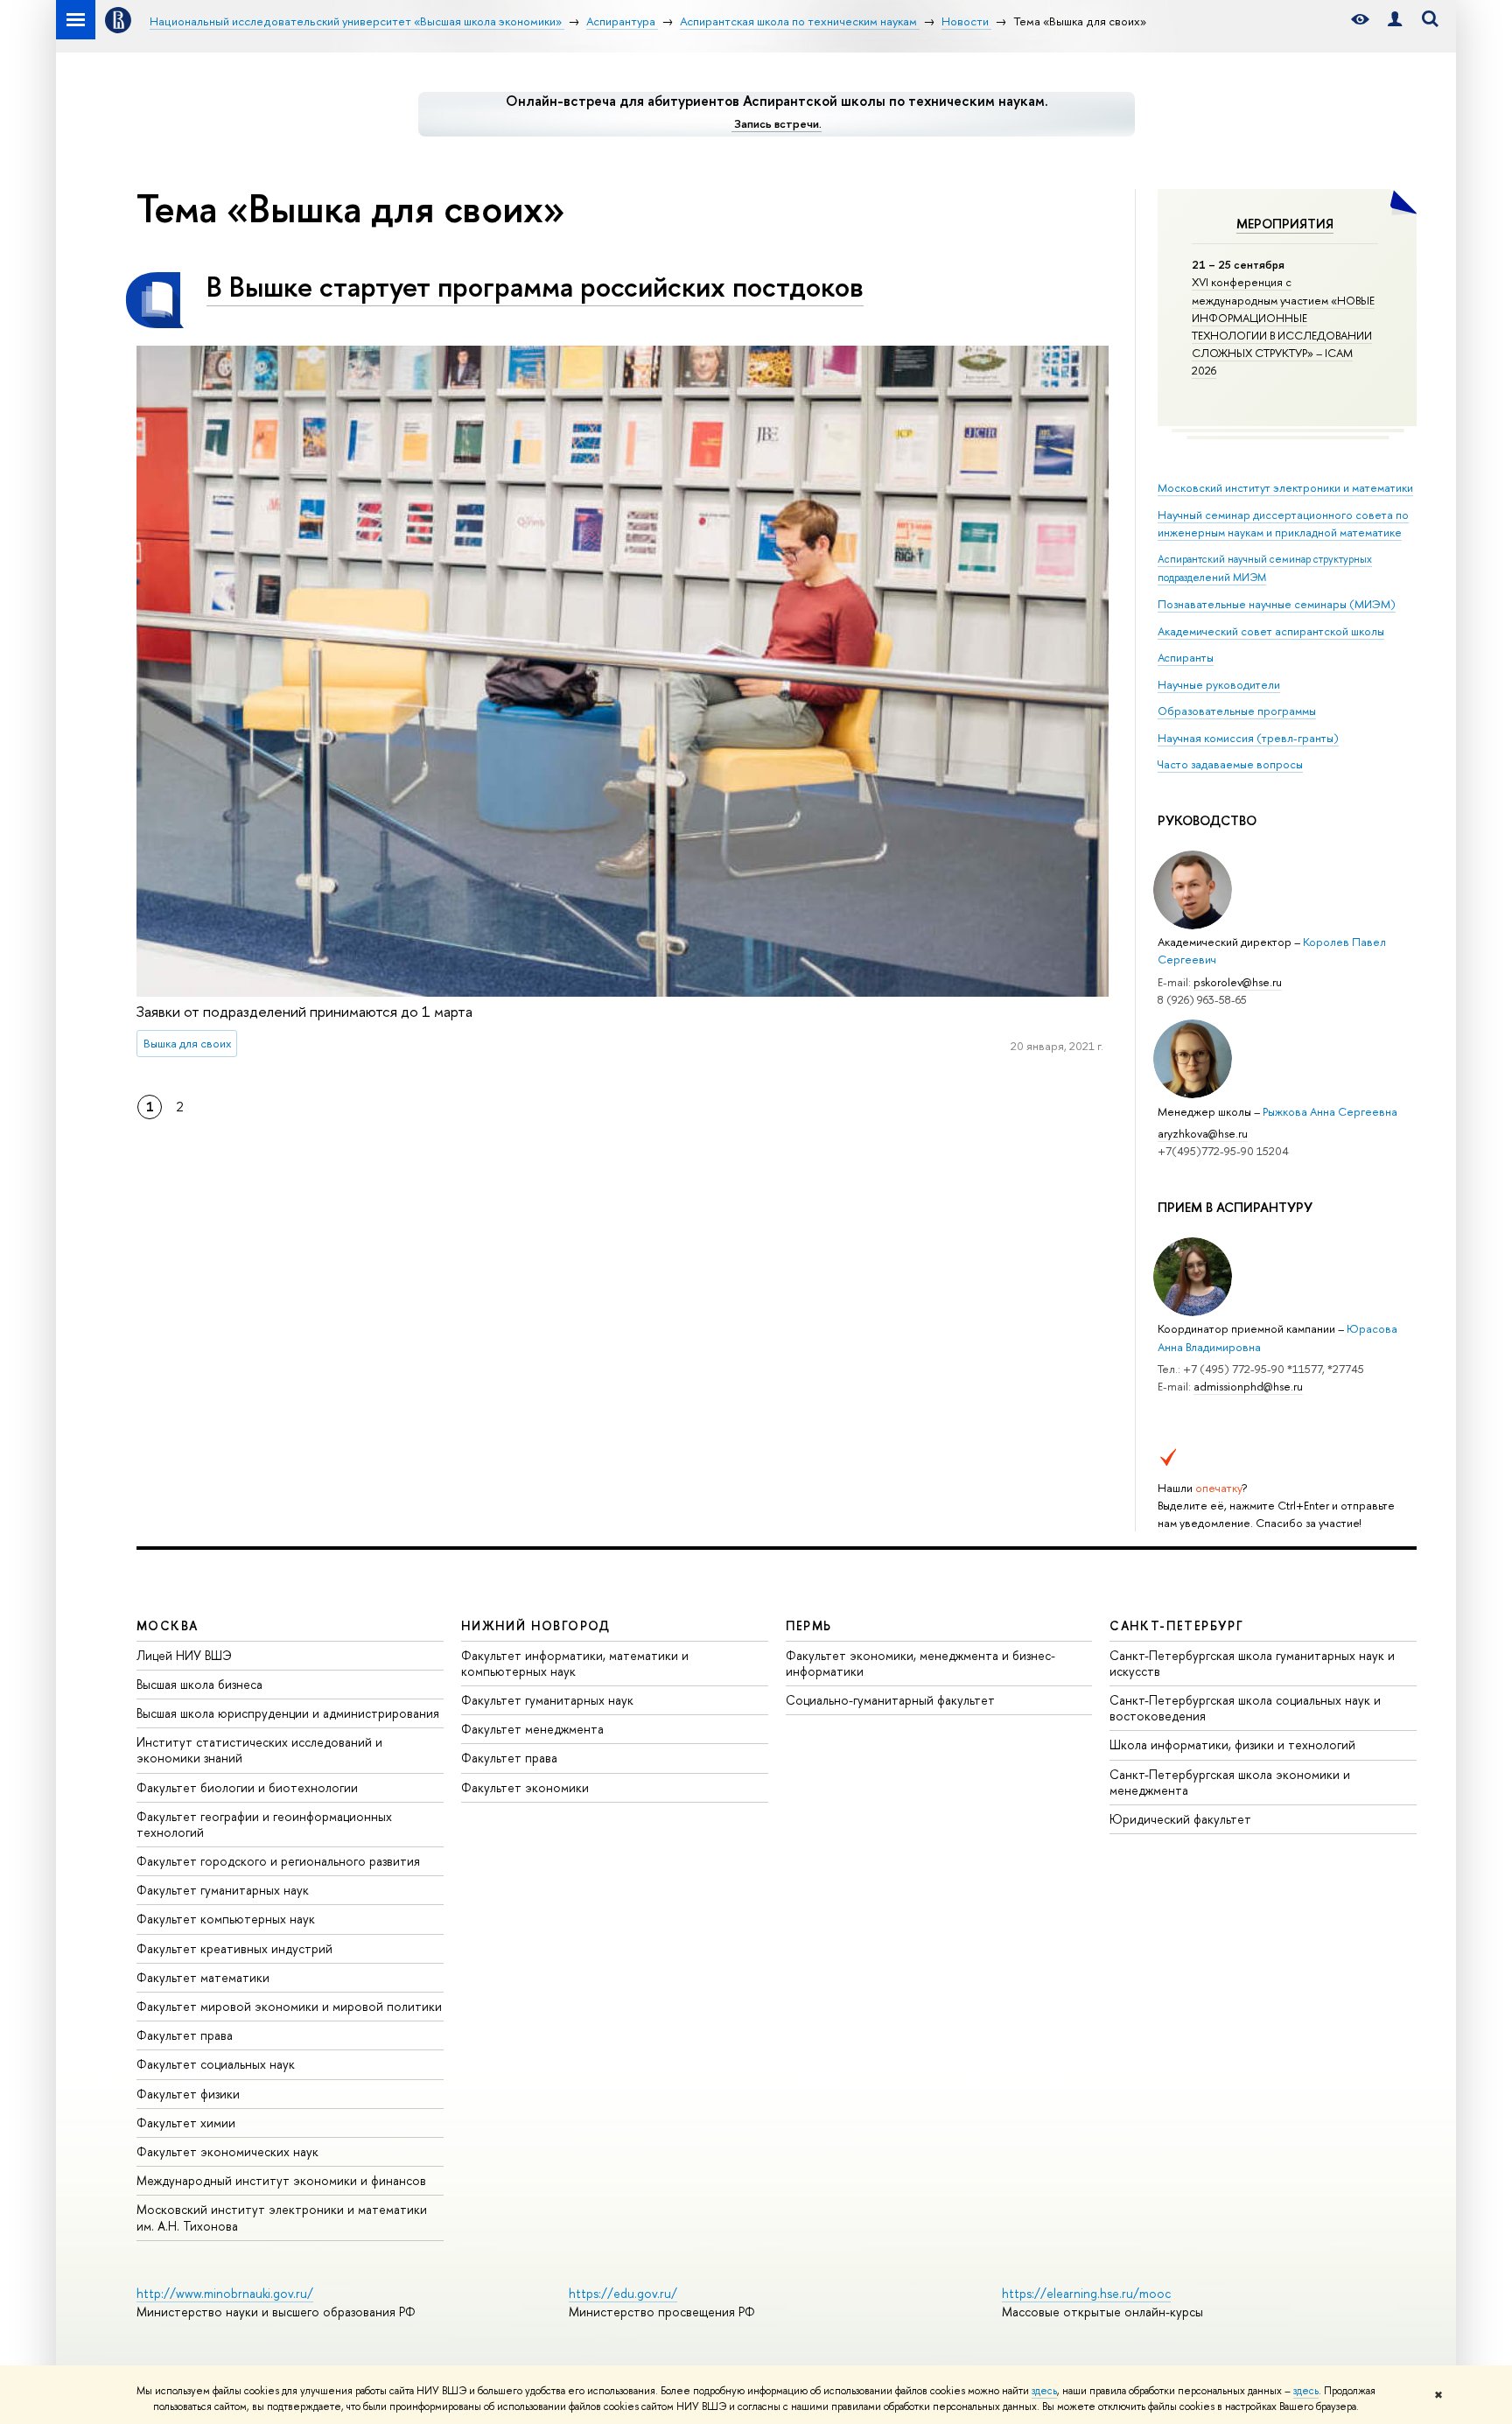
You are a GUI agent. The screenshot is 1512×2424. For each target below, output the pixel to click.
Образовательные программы (1237, 711)
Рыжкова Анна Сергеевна (1330, 1111)
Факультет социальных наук (216, 2064)
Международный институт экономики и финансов (281, 2180)
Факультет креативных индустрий (234, 1948)
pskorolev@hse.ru (1238, 982)
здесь (1044, 2391)
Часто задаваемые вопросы (1230, 764)
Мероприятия (1285, 224)
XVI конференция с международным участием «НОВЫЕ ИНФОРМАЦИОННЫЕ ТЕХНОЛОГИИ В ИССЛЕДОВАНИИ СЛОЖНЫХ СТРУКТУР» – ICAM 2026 (1283, 326)
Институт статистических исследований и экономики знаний (259, 1750)
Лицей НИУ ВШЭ (184, 1655)
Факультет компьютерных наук (226, 1919)
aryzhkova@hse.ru (1203, 1133)
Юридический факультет (1180, 1819)
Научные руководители (1219, 684)
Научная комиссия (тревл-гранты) (1248, 738)
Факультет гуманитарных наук (223, 1890)
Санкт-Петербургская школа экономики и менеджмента (1230, 1782)
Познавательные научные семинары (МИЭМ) (1277, 604)
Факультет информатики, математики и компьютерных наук (575, 1663)
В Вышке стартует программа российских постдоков (535, 286)
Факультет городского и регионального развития (278, 1861)
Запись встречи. (778, 123)
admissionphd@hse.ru (1248, 1386)
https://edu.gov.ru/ (623, 2293)
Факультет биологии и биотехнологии (247, 1787)
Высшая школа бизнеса (199, 1684)
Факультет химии (186, 2123)
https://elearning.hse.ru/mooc (1086, 2293)
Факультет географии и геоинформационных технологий (264, 1824)
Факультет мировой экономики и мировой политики (289, 2006)
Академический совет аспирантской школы (1271, 631)
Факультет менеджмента (532, 1729)
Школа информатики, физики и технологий (1232, 1744)
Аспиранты (1186, 657)
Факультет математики (203, 1977)
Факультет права (185, 2035)
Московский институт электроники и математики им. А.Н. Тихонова (282, 2217)
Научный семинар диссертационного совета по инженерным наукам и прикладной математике (1283, 523)
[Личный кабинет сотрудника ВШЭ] (1395, 20)
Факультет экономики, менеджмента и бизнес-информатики (920, 1663)
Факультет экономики (525, 1787)
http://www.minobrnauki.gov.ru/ (225, 2293)
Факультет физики (188, 2094)
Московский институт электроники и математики (1285, 487)
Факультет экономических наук (227, 2151)
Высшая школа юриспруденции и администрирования (288, 1713)
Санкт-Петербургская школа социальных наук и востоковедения (1245, 1708)
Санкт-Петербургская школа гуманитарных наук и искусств (1252, 1663)
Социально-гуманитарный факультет (890, 1700)
